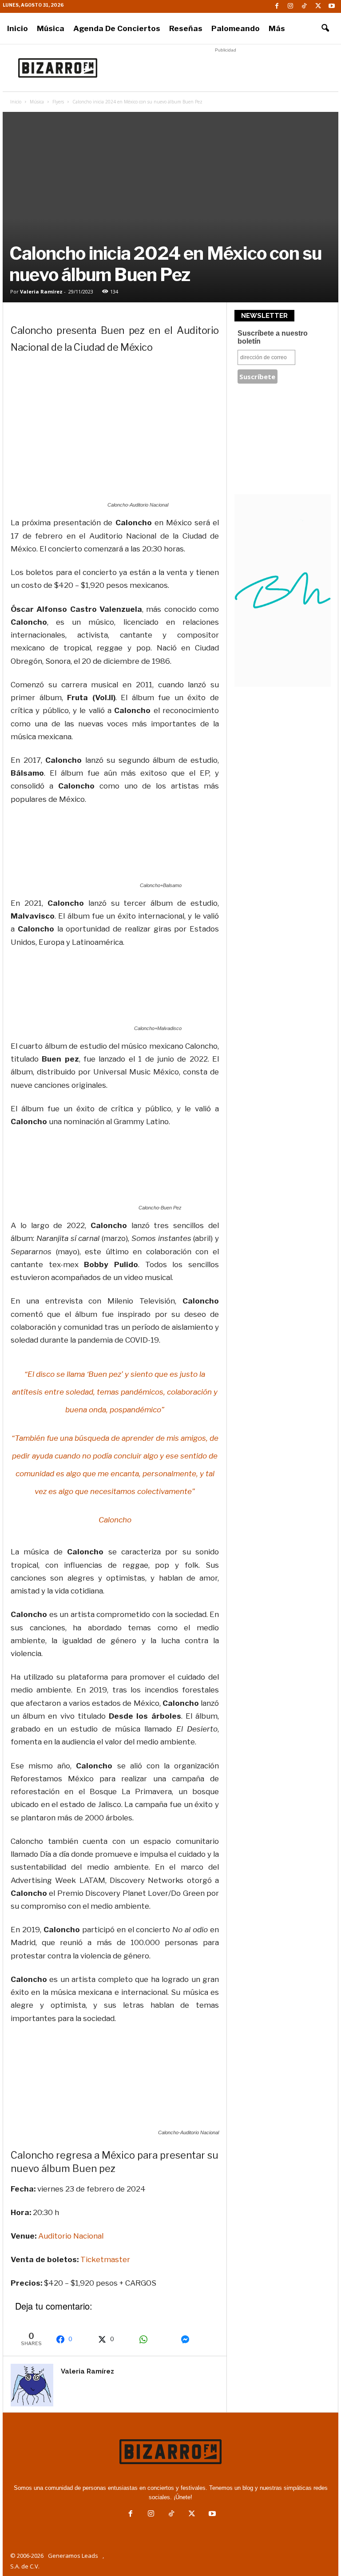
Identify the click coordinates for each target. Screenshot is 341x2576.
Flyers (58, 102)
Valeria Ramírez (41, 291)
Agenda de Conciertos (117, 28)
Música (51, 28)
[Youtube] (332, 6)
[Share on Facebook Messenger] (197, 2339)
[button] (325, 28)
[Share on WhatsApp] (155, 2339)
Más (277, 28)
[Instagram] (290, 6)
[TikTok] (304, 6)
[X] (318, 6)
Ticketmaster (105, 2259)
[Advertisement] (226, 68)
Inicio (18, 28)
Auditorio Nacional (71, 2236)
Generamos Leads (73, 2556)
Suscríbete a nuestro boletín (273, 337)
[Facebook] (277, 6)
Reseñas (186, 28)
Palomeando (236, 28)
